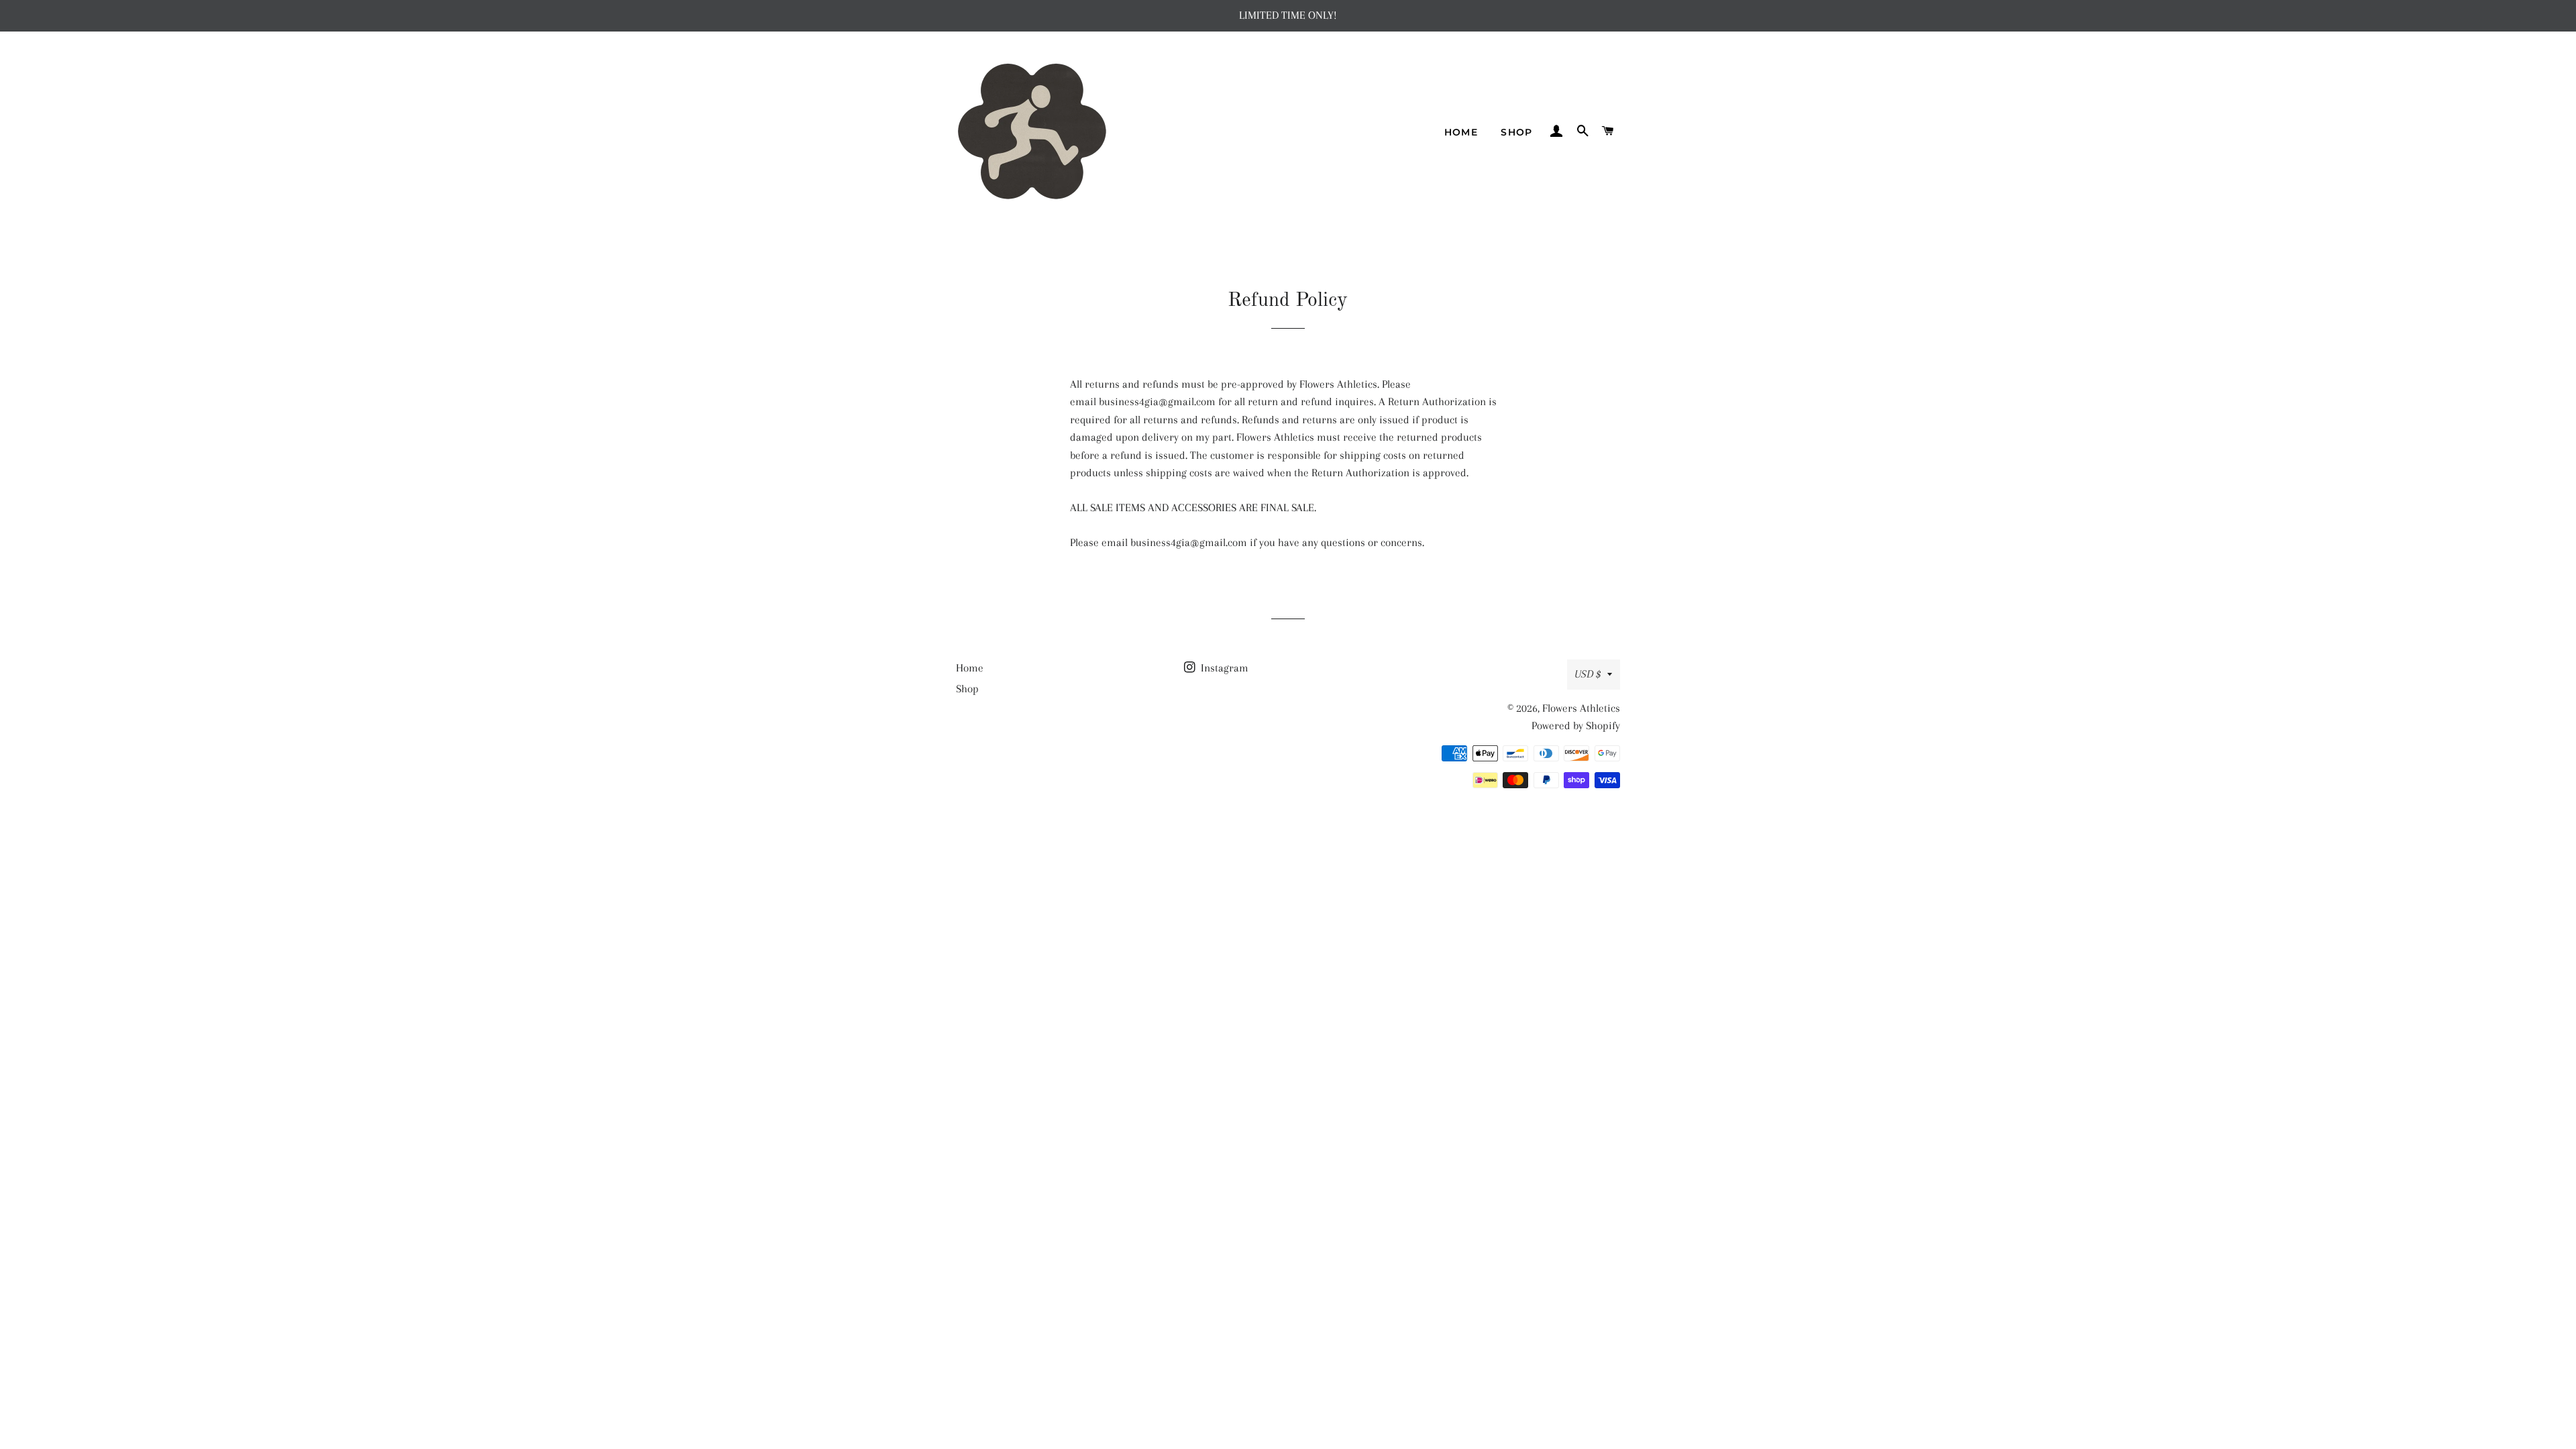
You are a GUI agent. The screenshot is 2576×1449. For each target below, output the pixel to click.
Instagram (1223, 668)
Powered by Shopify (1576, 726)
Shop (1517, 132)
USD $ (1588, 674)
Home (1461, 132)
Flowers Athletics (1581, 708)
